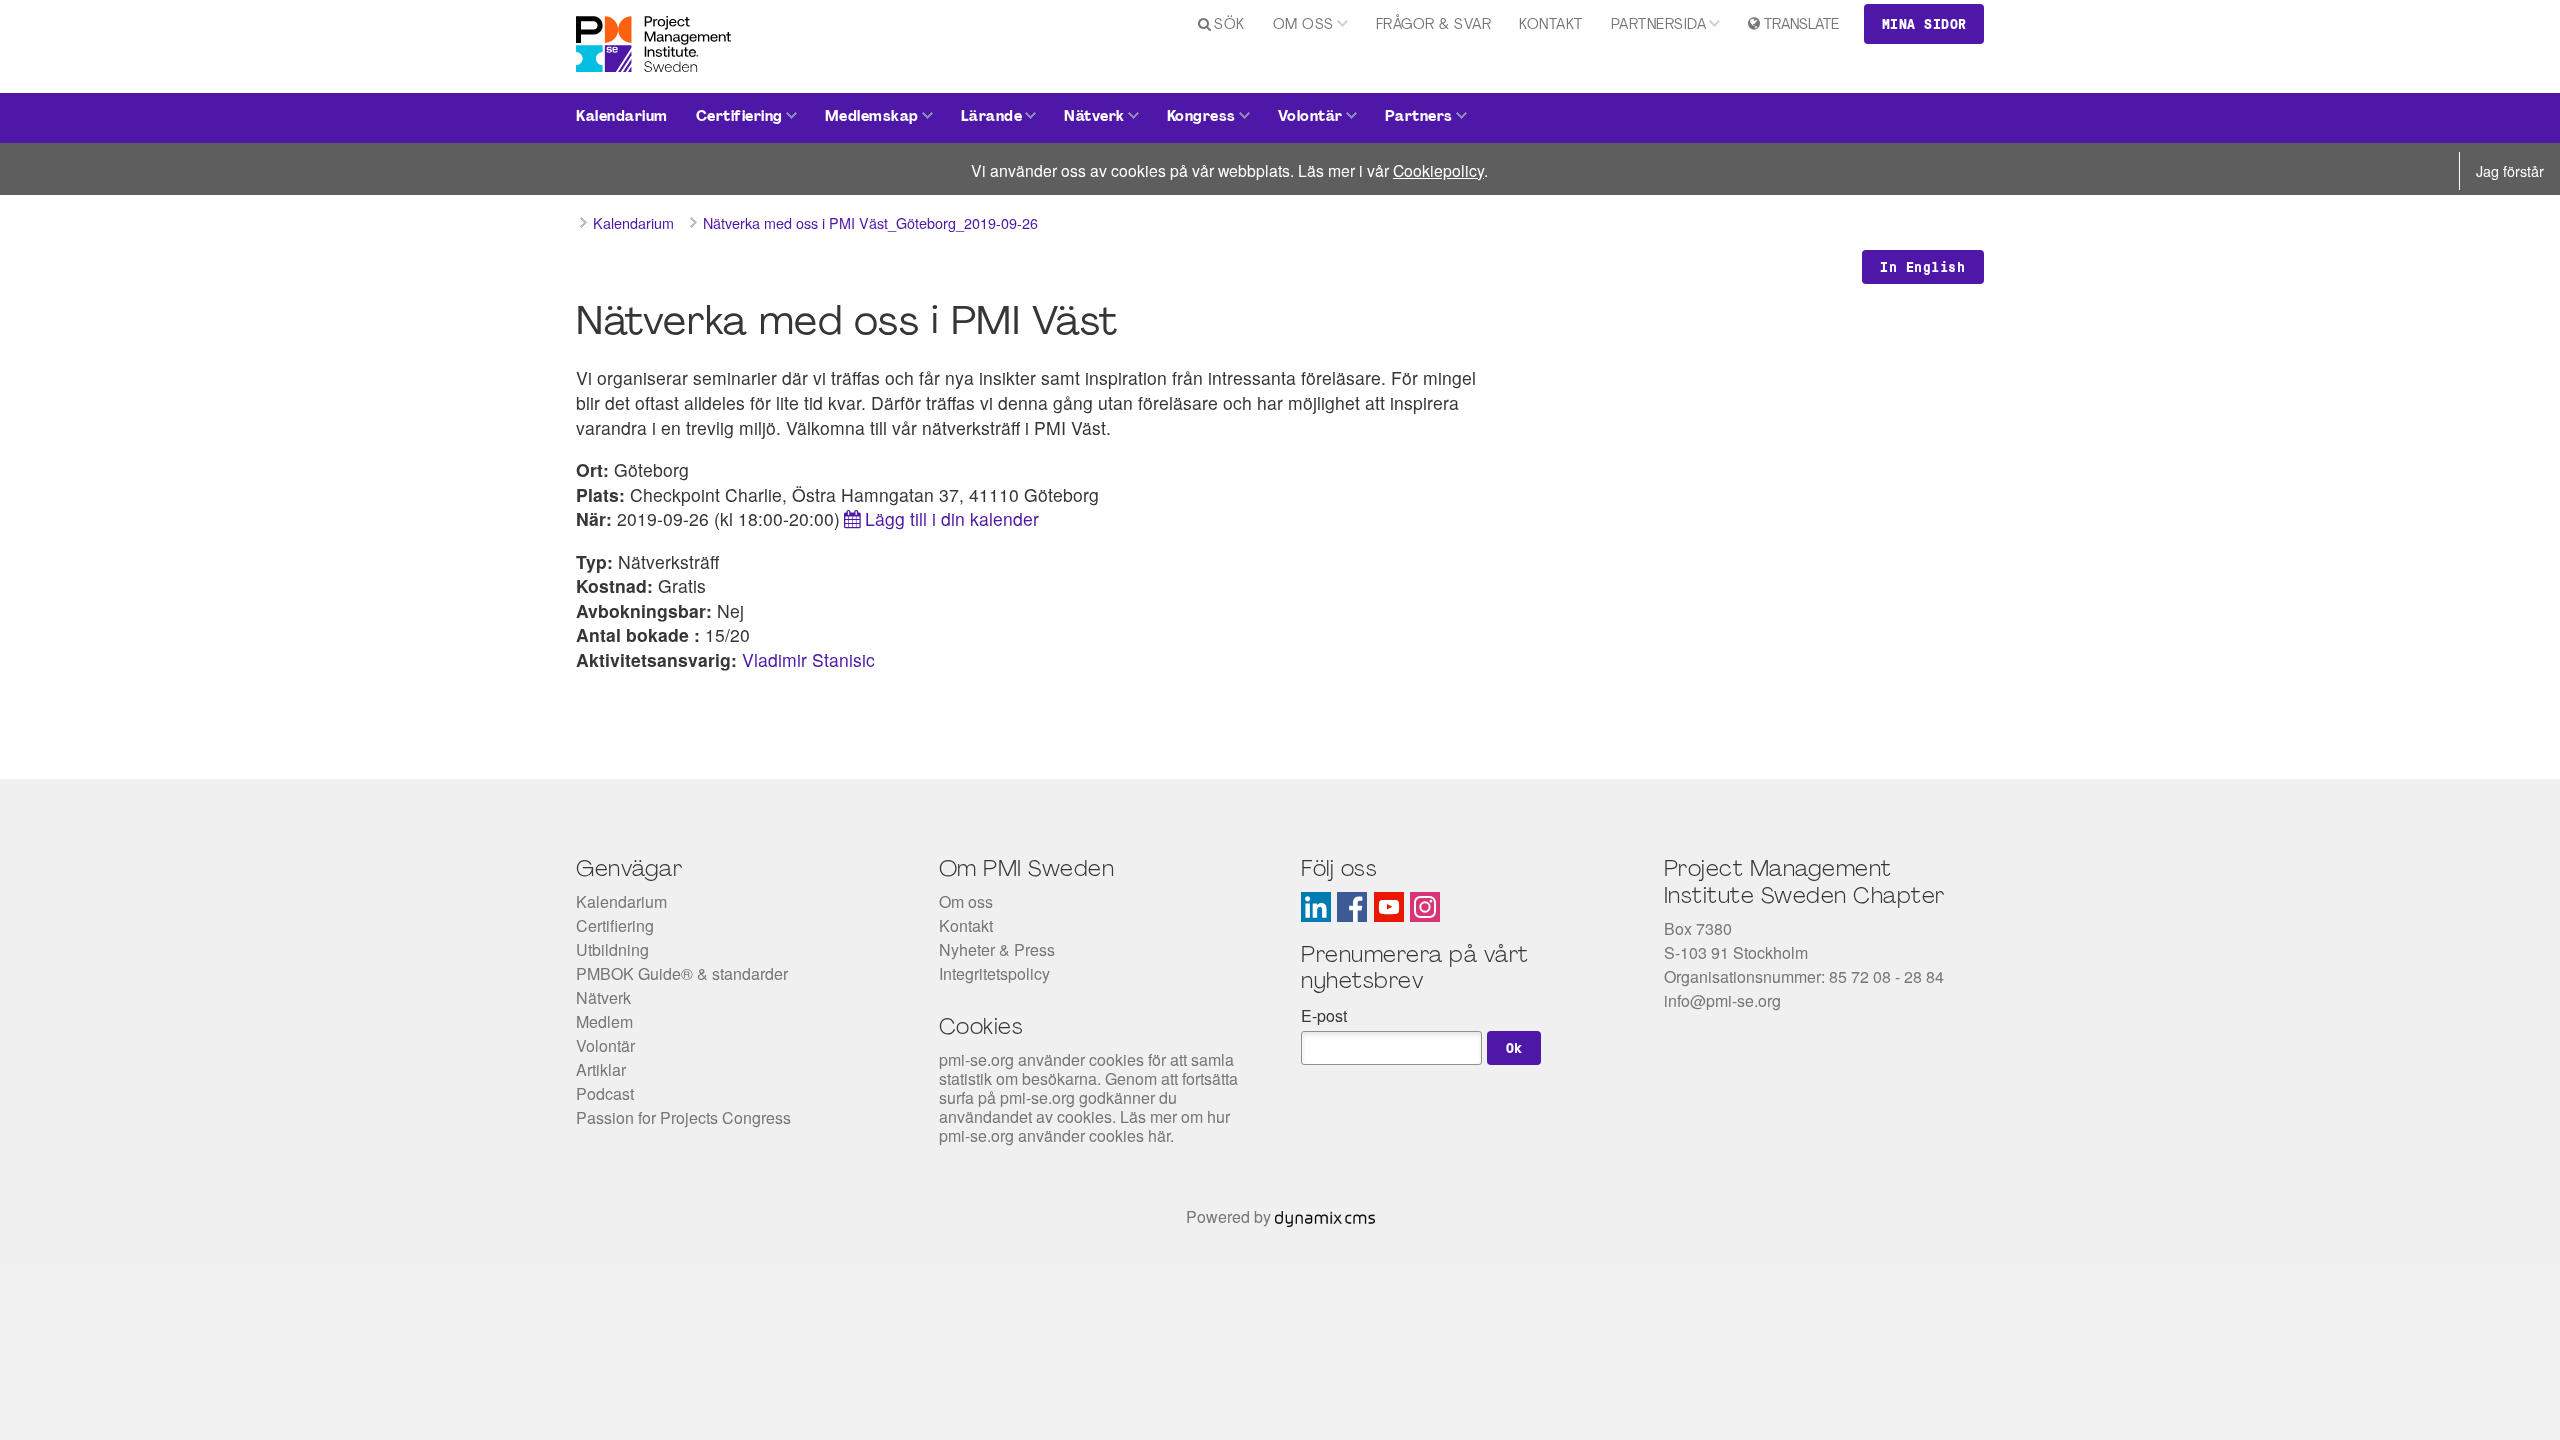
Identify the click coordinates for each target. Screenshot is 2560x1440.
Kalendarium (622, 117)
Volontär (1310, 117)
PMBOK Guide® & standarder (682, 973)
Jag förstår (2510, 170)
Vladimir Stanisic (808, 659)
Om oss (1303, 25)
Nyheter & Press (997, 949)
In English (1922, 267)
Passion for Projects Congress (683, 1117)
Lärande (992, 117)
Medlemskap (872, 117)
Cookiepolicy (1438, 170)
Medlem (604, 1021)
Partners (1419, 117)
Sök (1229, 25)
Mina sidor (1924, 24)
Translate (1801, 25)
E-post (1324, 1015)
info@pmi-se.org (1722, 1000)
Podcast (605, 1093)
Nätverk (1094, 117)
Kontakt (1551, 25)
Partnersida (1659, 25)
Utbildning (612, 949)
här (1159, 1135)
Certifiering (739, 117)
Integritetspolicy (994, 973)
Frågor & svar (1434, 25)
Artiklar (601, 1069)
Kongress (1201, 117)
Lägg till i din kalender (952, 518)
